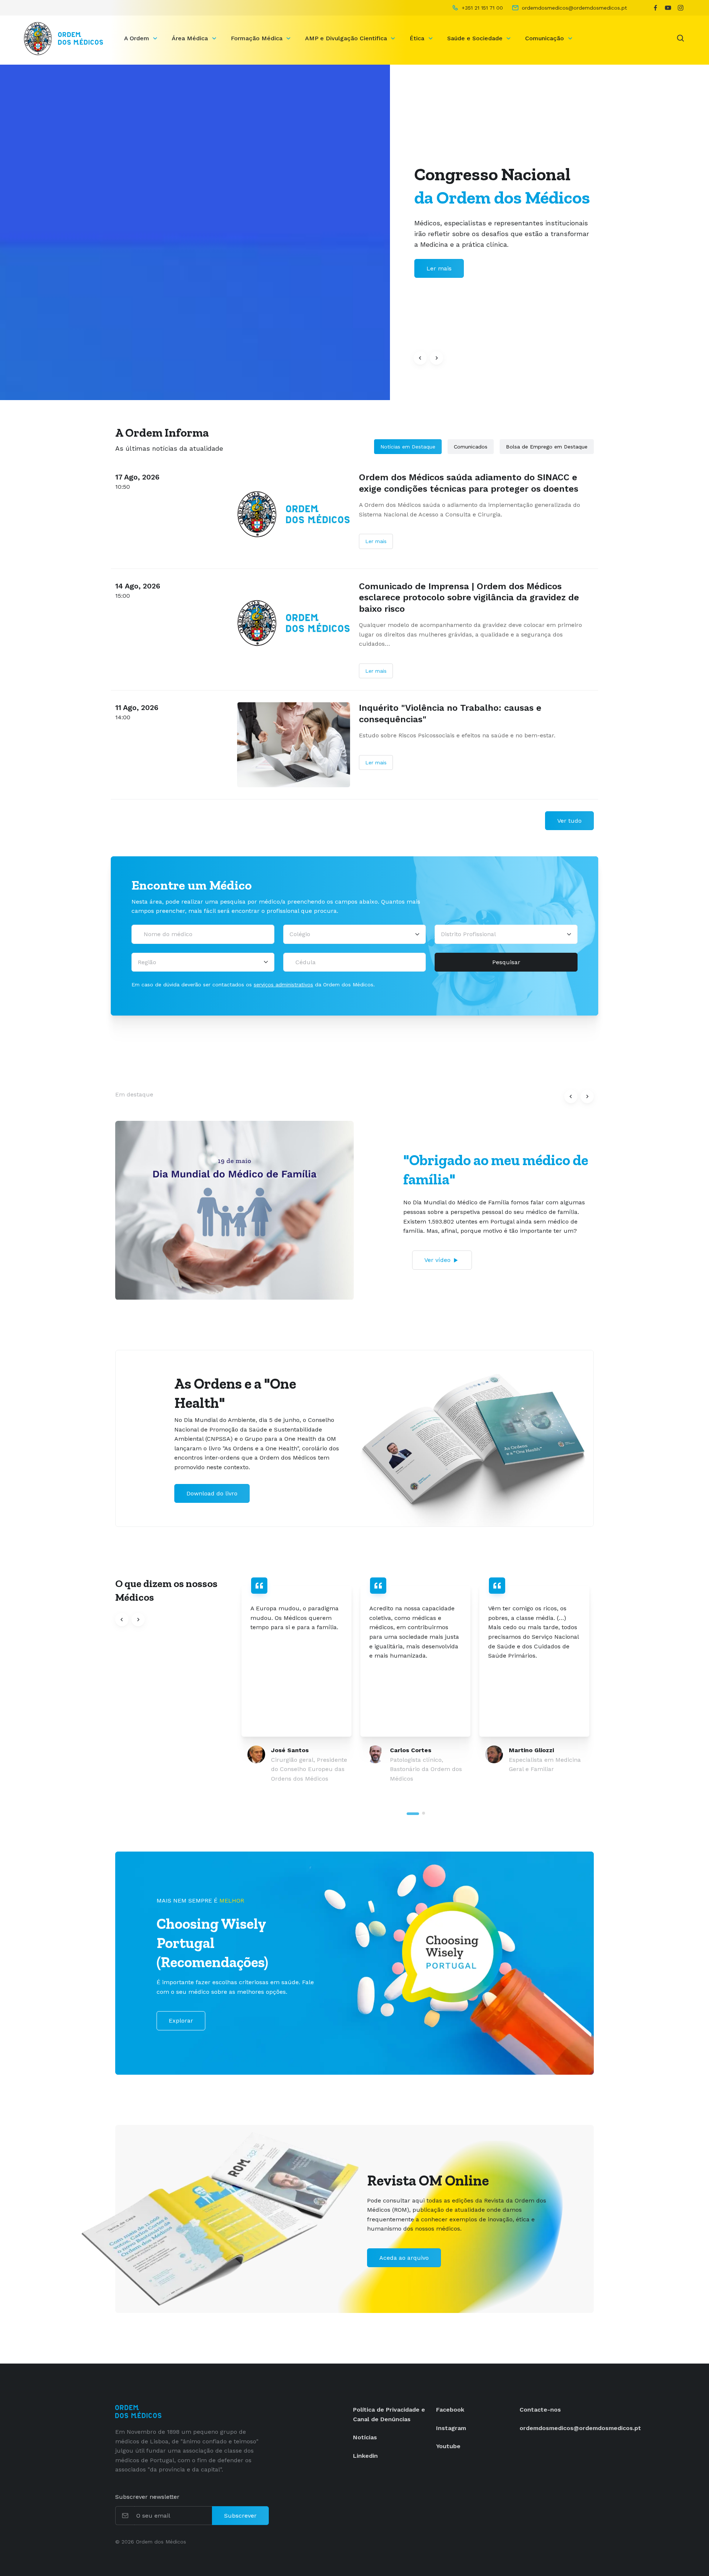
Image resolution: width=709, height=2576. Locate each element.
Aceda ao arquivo (404, 2258)
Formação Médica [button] (258, 38)
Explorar (181, 2021)
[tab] (413, 1814)
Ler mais (376, 541)
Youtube (448, 2446)
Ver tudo (569, 821)
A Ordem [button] (138, 38)
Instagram (451, 2428)
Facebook (450, 2410)
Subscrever (240, 2516)
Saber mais (443, 268)
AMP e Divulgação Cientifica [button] (347, 38)
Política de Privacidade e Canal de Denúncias (389, 2414)
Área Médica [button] (191, 38)
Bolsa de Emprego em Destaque (547, 447)
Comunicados (471, 447)
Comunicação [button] (545, 38)
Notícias (365, 2437)
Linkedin (365, 2456)
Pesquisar (506, 962)
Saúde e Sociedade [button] (476, 38)
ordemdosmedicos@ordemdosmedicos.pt (580, 2428)
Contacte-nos (540, 2410)
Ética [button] (418, 38)
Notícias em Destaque (408, 447)
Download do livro (212, 1493)
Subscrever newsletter (147, 2497)
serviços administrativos (283, 985)
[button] (420, 358)
